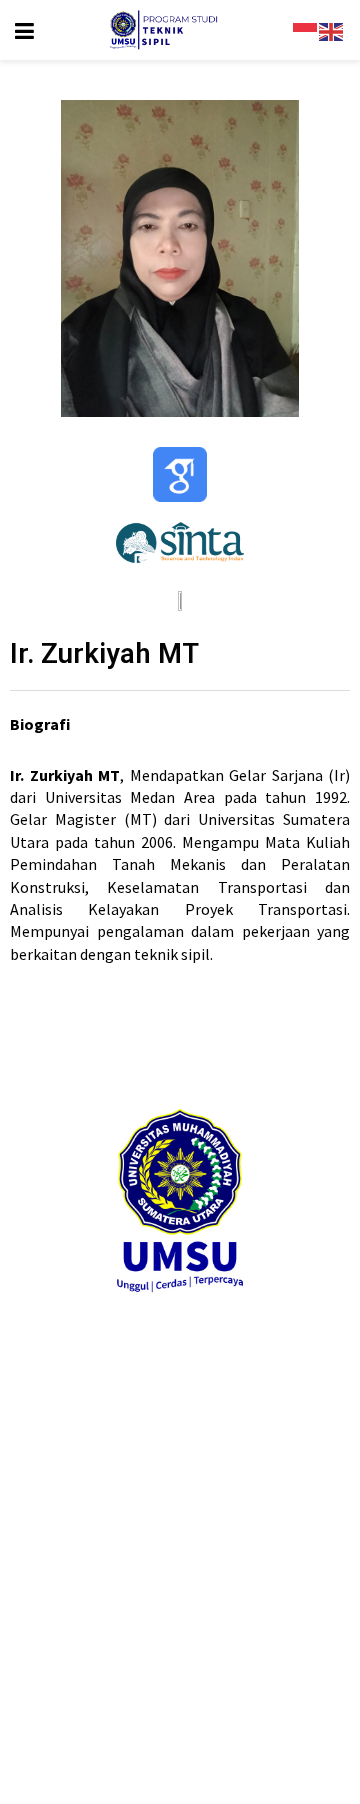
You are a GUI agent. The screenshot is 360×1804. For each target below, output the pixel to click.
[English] (332, 30)
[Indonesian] (306, 30)
